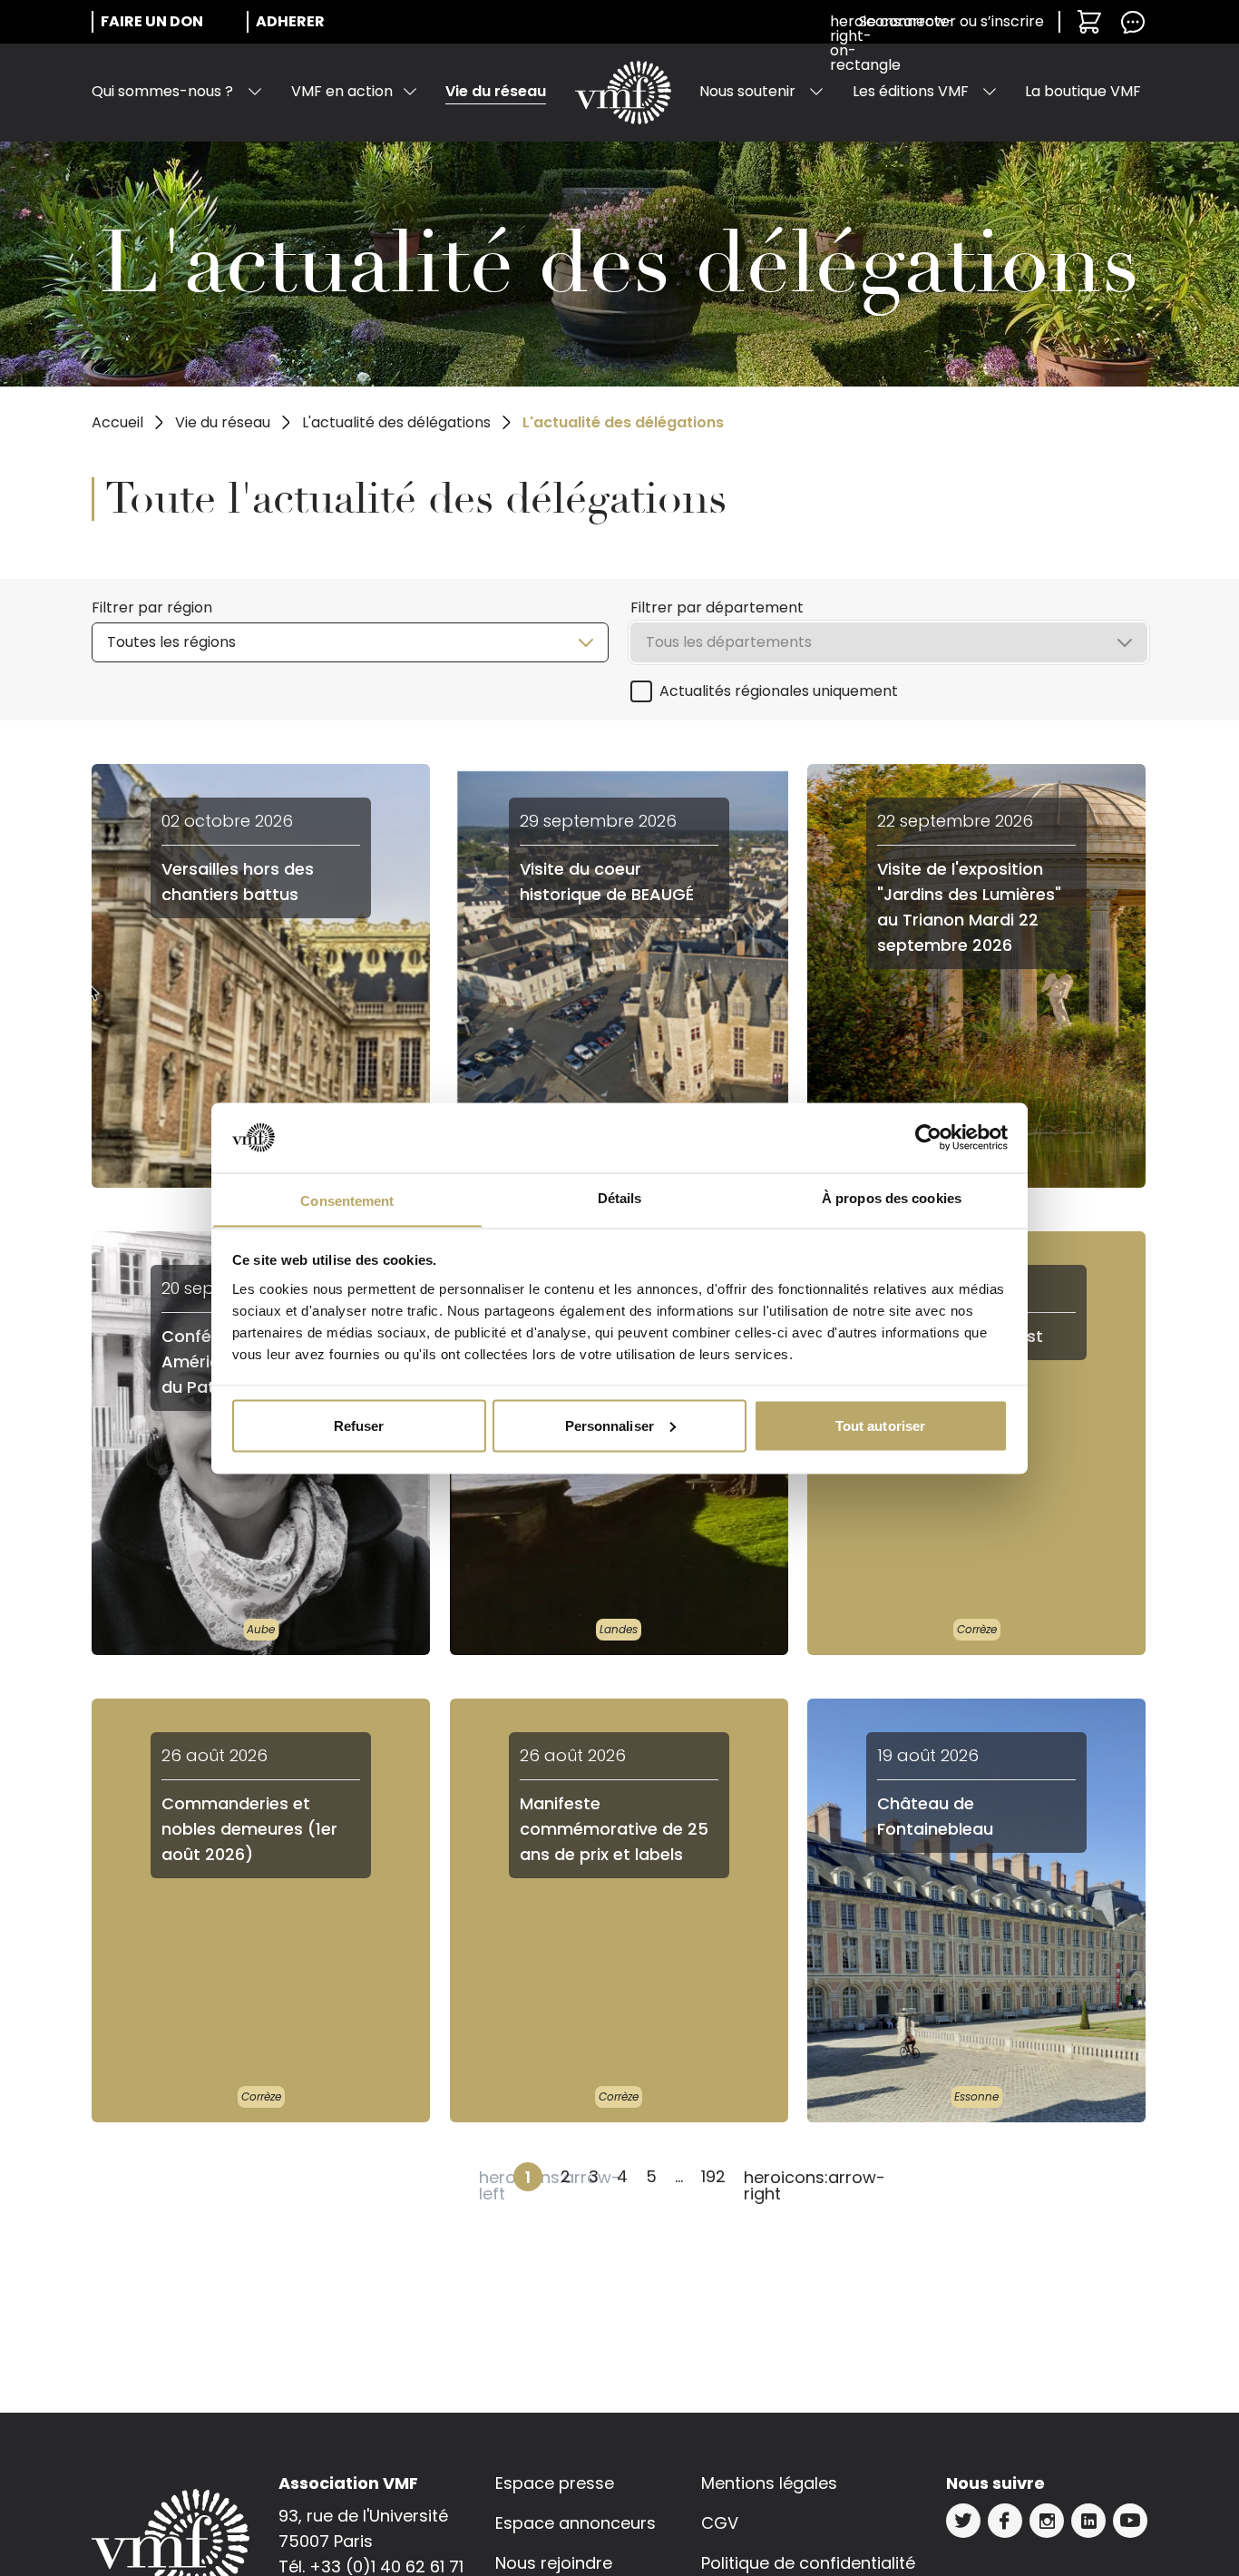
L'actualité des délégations (396, 422)
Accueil (117, 422)
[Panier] (1089, 22)
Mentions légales (769, 2483)
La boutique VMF (1083, 91)
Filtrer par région (152, 607)
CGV (720, 2523)
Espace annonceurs (576, 2523)
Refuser (359, 1425)
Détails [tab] (620, 1197)
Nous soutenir (747, 91)
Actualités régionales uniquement (779, 691)
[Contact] (1133, 22)
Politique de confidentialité (808, 2563)
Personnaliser (610, 1425)
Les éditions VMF (911, 91)
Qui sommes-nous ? (162, 91)
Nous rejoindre (554, 2563)
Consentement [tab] (347, 1200)
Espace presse (555, 2483)
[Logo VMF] (623, 93)
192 (713, 2176)
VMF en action (342, 91)
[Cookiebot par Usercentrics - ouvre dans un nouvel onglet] (928, 1138)
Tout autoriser (880, 1425)
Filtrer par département (717, 607)
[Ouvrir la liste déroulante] (255, 92)
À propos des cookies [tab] (892, 1197)
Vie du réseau (496, 91)
